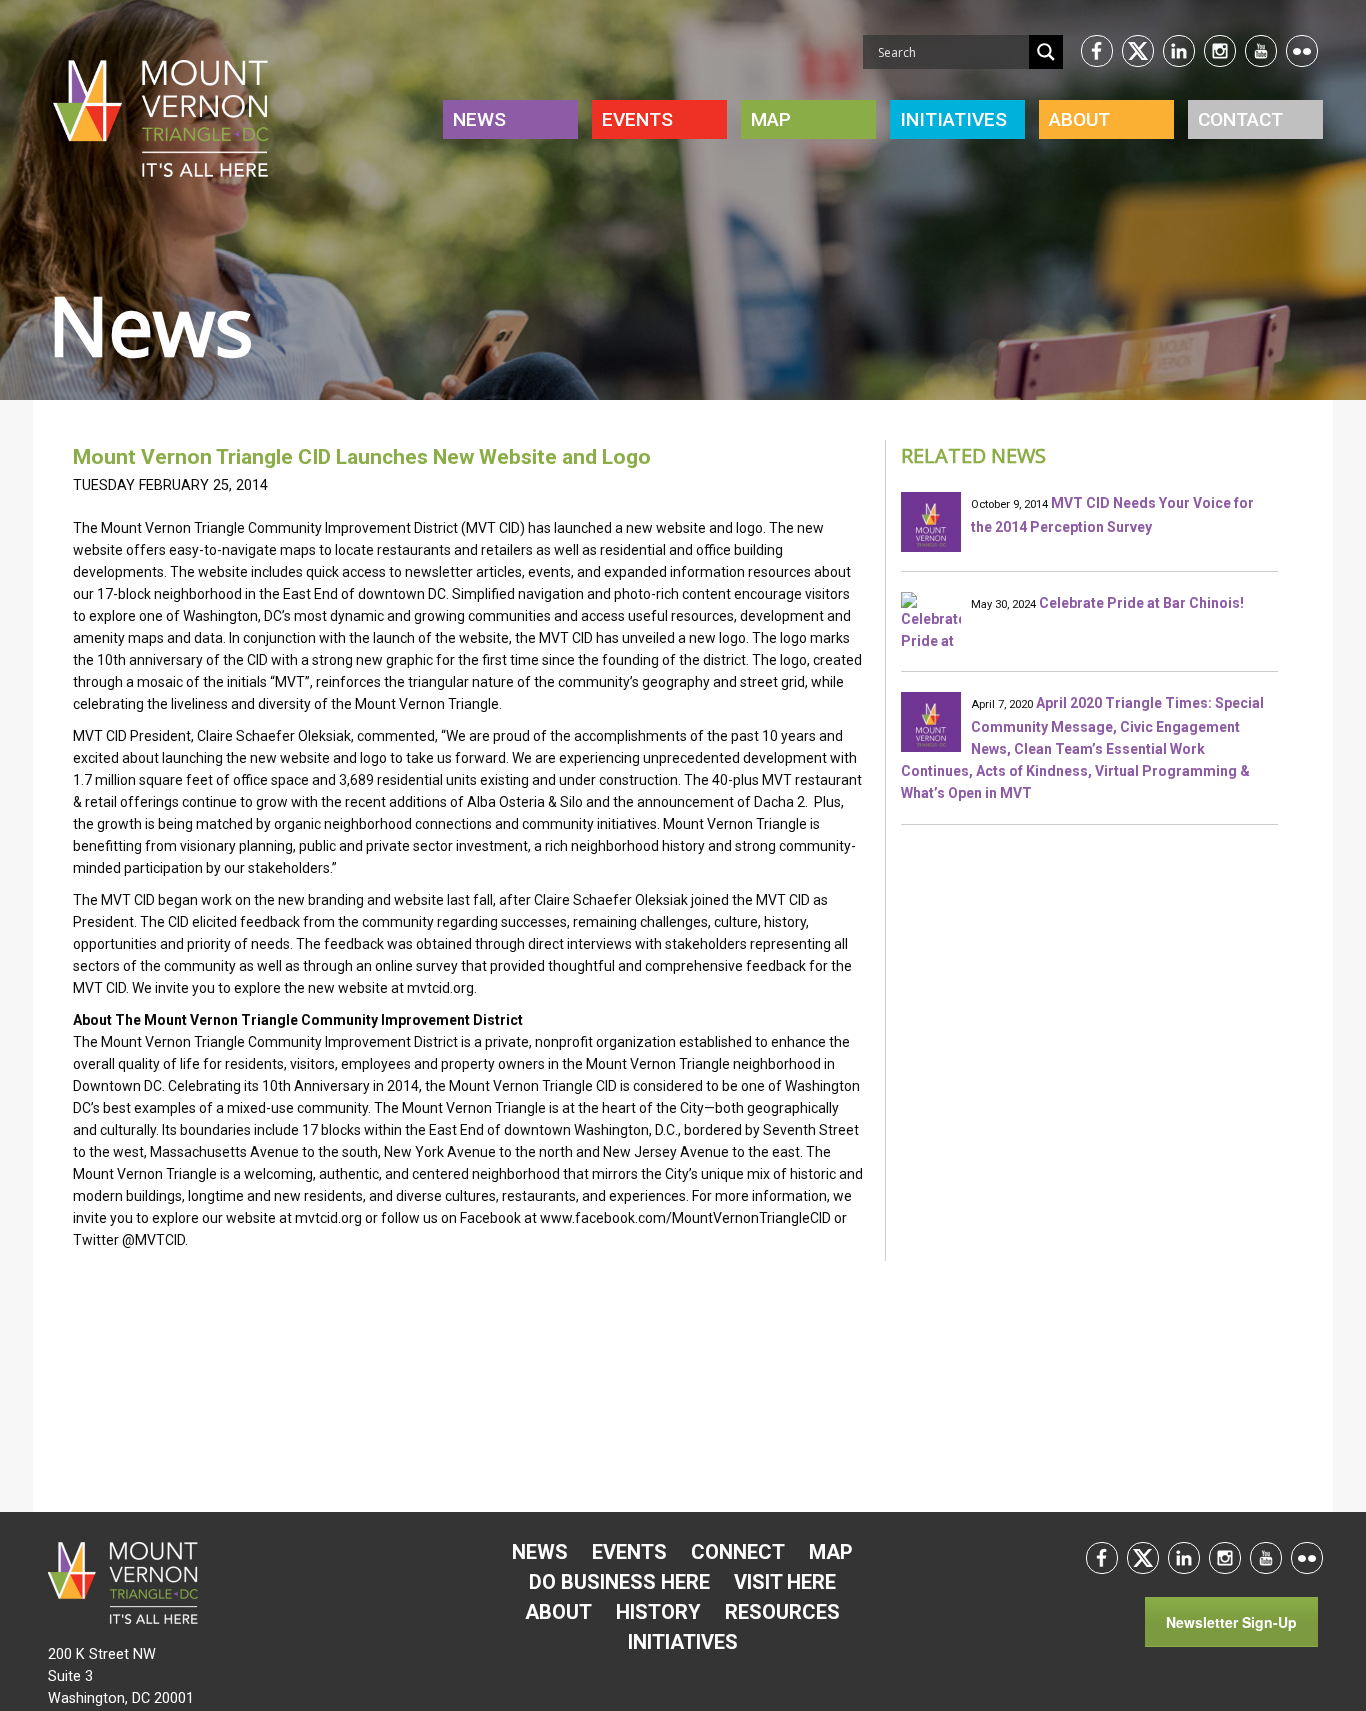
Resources (782, 1612)
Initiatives (683, 1642)
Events (637, 119)
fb (1097, 51)
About (1079, 119)
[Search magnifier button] (1046, 52)
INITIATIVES (953, 119)
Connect (738, 1552)
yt (1261, 51)
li (1179, 51)
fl (1302, 51)
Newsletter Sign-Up (1231, 1622)
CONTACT (1240, 119)
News (479, 119)
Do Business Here (619, 1582)
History (658, 1612)
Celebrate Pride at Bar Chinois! (1141, 603)
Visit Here (785, 1582)
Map (771, 119)
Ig (1220, 51)
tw (1138, 51)
